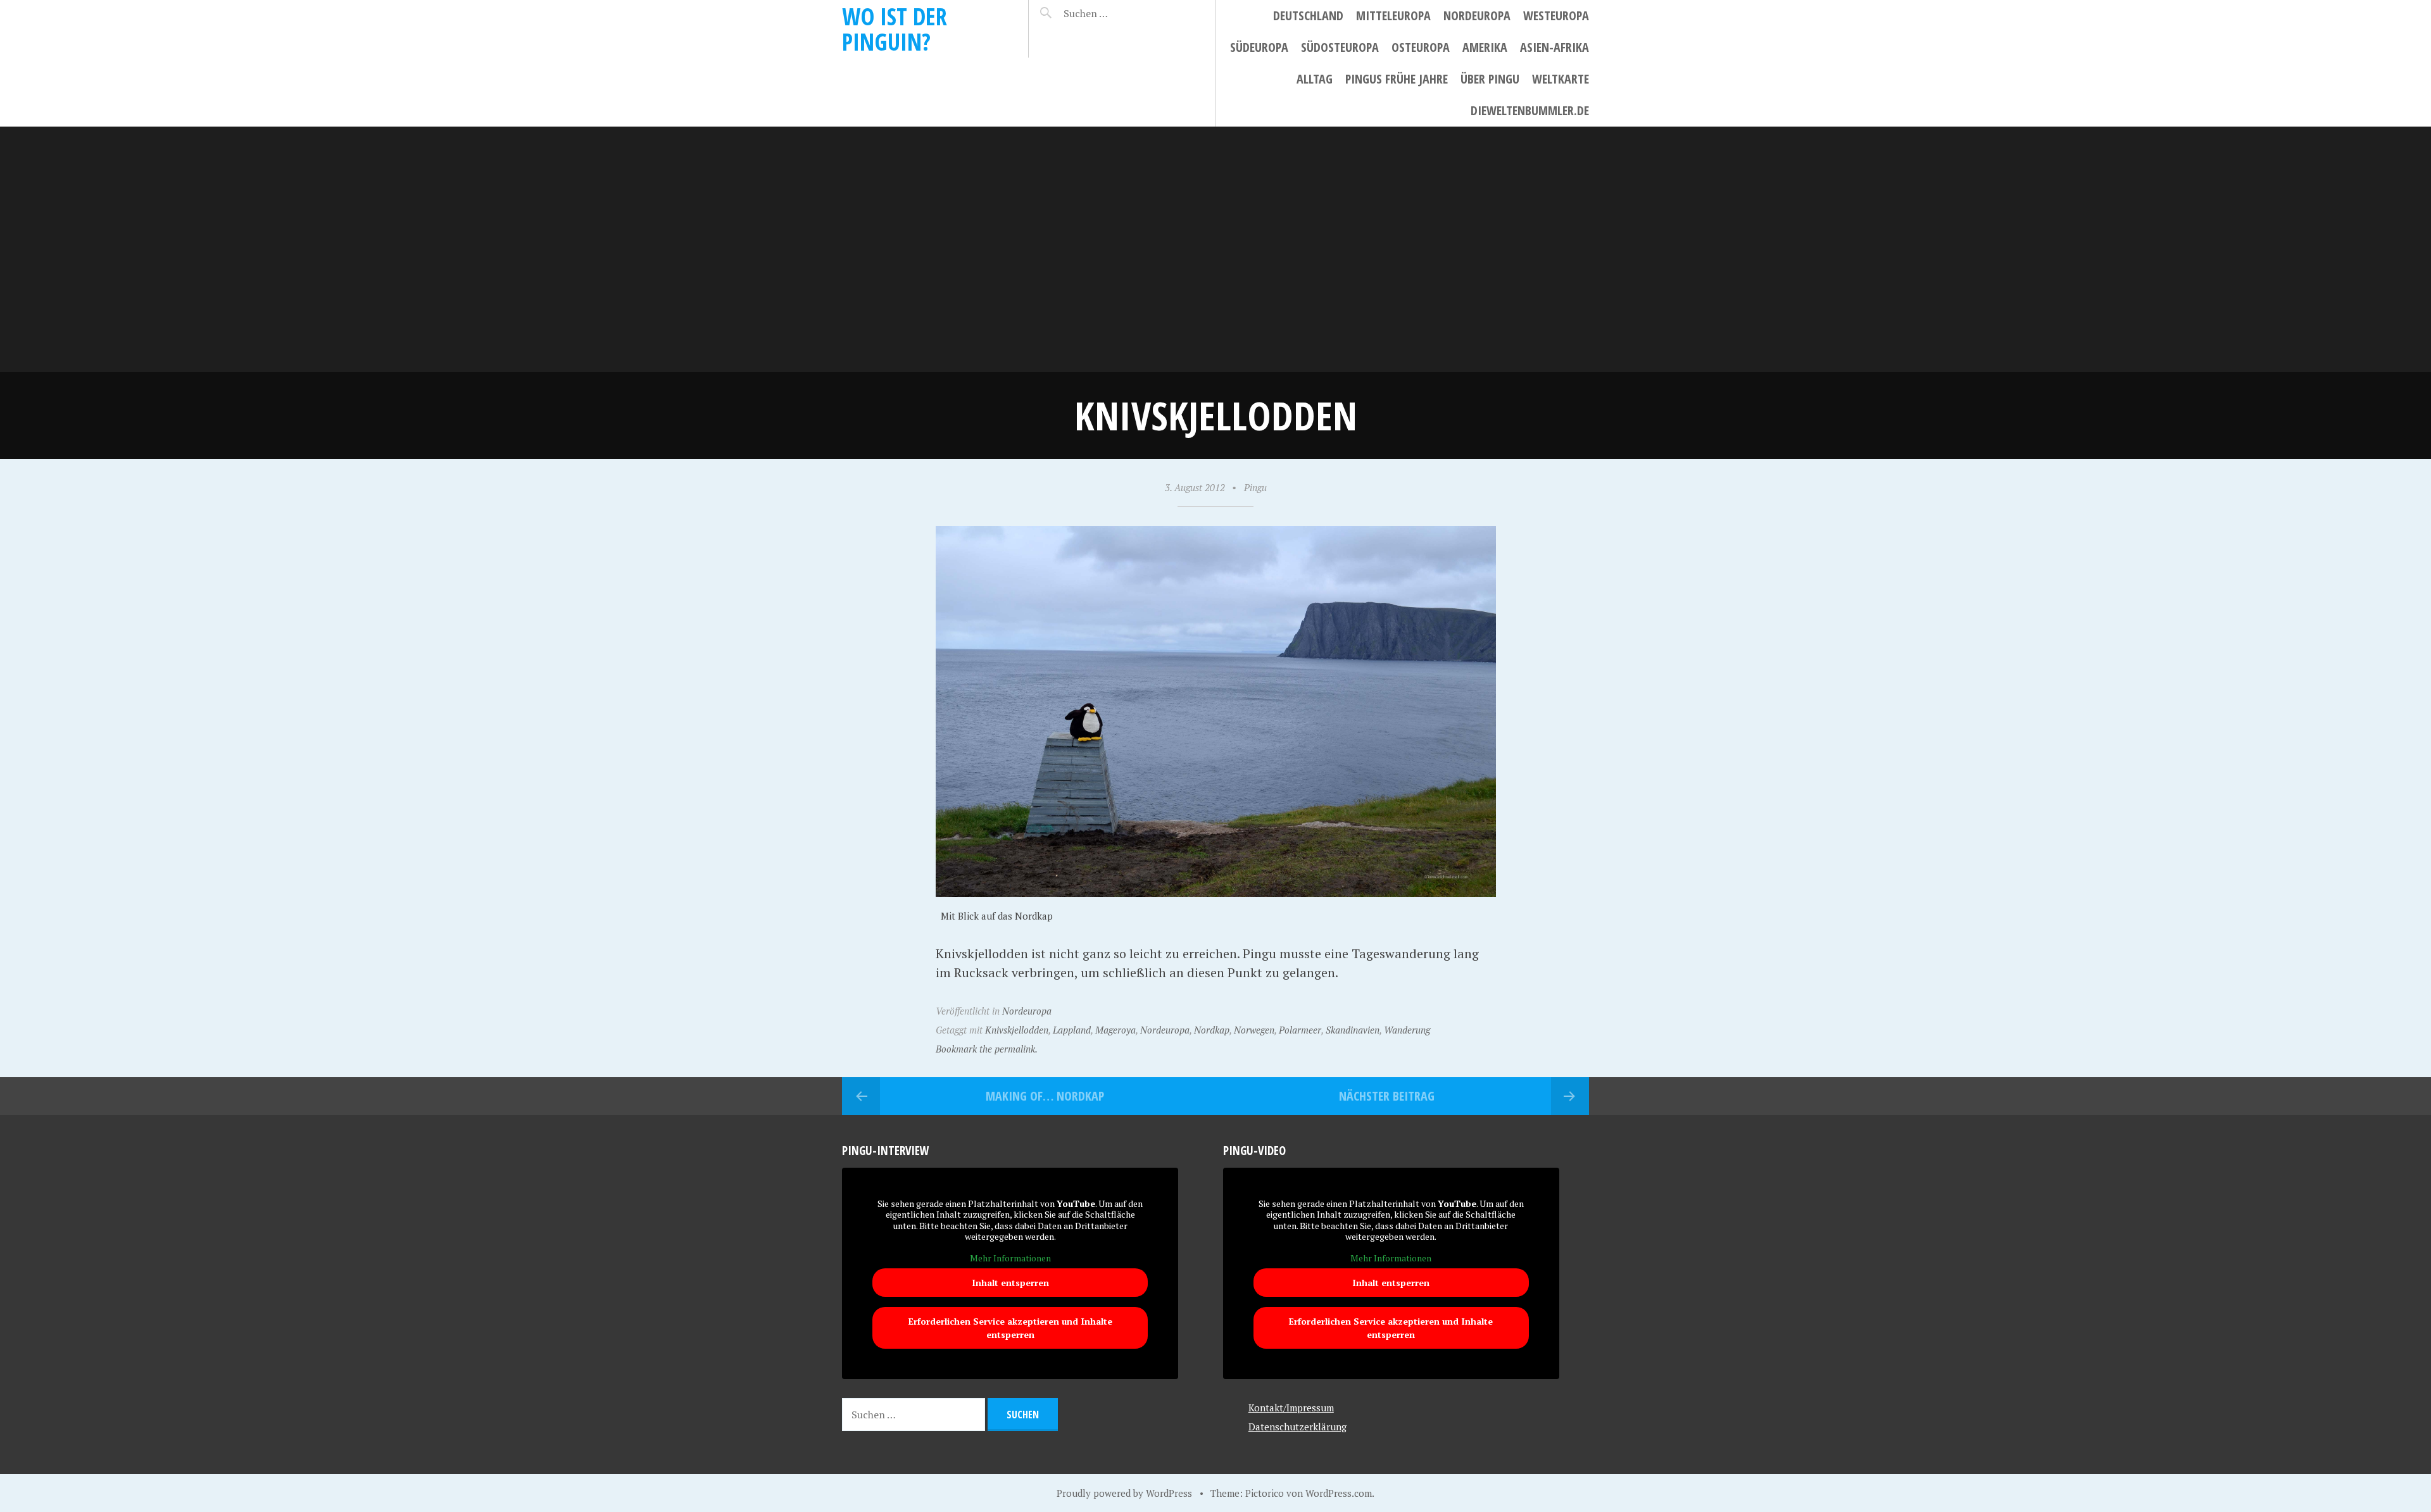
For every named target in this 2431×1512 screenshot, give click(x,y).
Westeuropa (1556, 16)
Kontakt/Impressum (1291, 1408)
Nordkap (1212, 1030)
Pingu (1255, 487)
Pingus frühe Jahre (1397, 79)
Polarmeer (1300, 1030)
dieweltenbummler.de (1530, 110)
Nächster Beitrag (1387, 1096)
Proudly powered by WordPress (1124, 1493)
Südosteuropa (1340, 47)
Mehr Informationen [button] (1010, 1258)
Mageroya (1115, 1030)
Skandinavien (1353, 1030)
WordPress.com (1339, 1493)
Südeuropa (1259, 47)
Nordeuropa (1477, 16)
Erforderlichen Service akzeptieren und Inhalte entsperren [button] (1010, 1328)
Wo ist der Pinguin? (895, 29)
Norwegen (1254, 1030)
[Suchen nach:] (1116, 13)
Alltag (1315, 79)
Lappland (1072, 1030)
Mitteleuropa (1393, 16)
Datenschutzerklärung (1297, 1427)
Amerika (1485, 47)
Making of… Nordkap (1045, 1096)
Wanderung (1407, 1030)
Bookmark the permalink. (987, 1049)
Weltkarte (1561, 79)
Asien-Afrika (1555, 47)
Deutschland (1308, 16)
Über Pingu (1490, 79)
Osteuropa (1421, 47)
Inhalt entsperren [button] (1010, 1283)
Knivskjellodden (1017, 1030)
